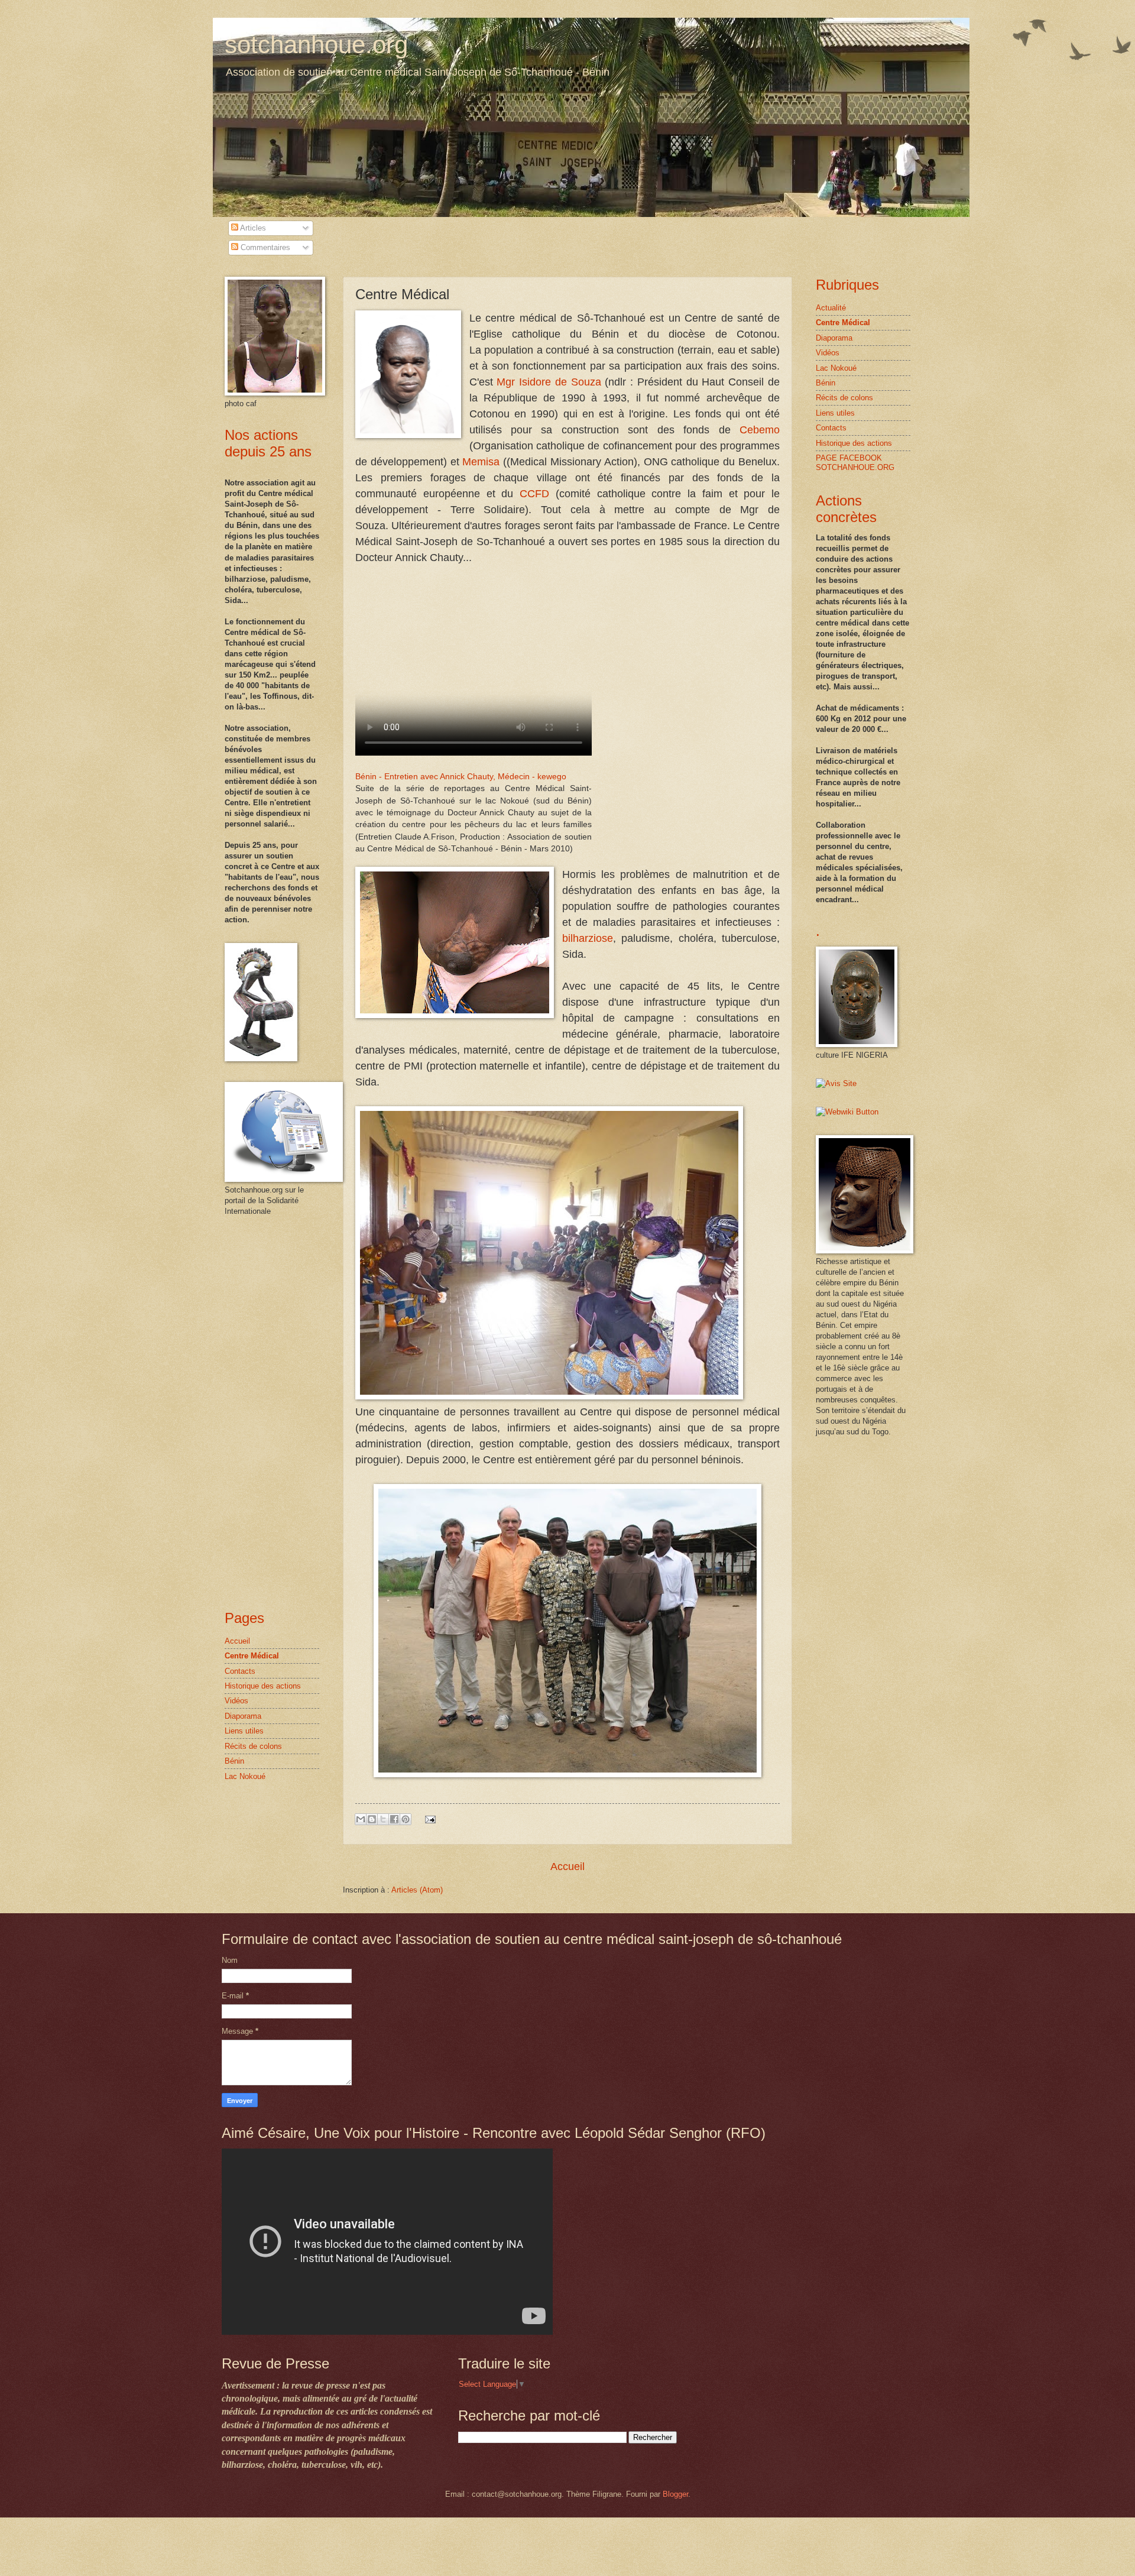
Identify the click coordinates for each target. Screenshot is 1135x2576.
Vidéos (236, 1701)
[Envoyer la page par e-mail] (429, 1819)
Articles (252, 228)
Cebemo (760, 430)
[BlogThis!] (372, 1819)
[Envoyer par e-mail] (361, 1819)
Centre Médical (252, 1656)
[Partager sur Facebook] (394, 1819)
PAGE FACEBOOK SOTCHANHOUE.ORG (855, 462)
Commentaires (264, 247)
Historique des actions (263, 1686)
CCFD (534, 494)
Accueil (567, 1867)
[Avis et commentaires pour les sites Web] (847, 1112)
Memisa (481, 462)
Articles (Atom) (417, 1890)
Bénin (234, 1761)
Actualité (831, 308)
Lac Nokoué (245, 1776)
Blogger (675, 2494)
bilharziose (588, 938)
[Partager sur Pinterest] (406, 1819)
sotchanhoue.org (316, 45)
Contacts (240, 1671)
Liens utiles (244, 1731)
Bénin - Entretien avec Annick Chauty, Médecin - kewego (461, 777)
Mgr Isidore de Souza (549, 382)
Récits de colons (253, 1746)
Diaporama (243, 1716)
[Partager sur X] (383, 1819)
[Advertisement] (260, 1412)
